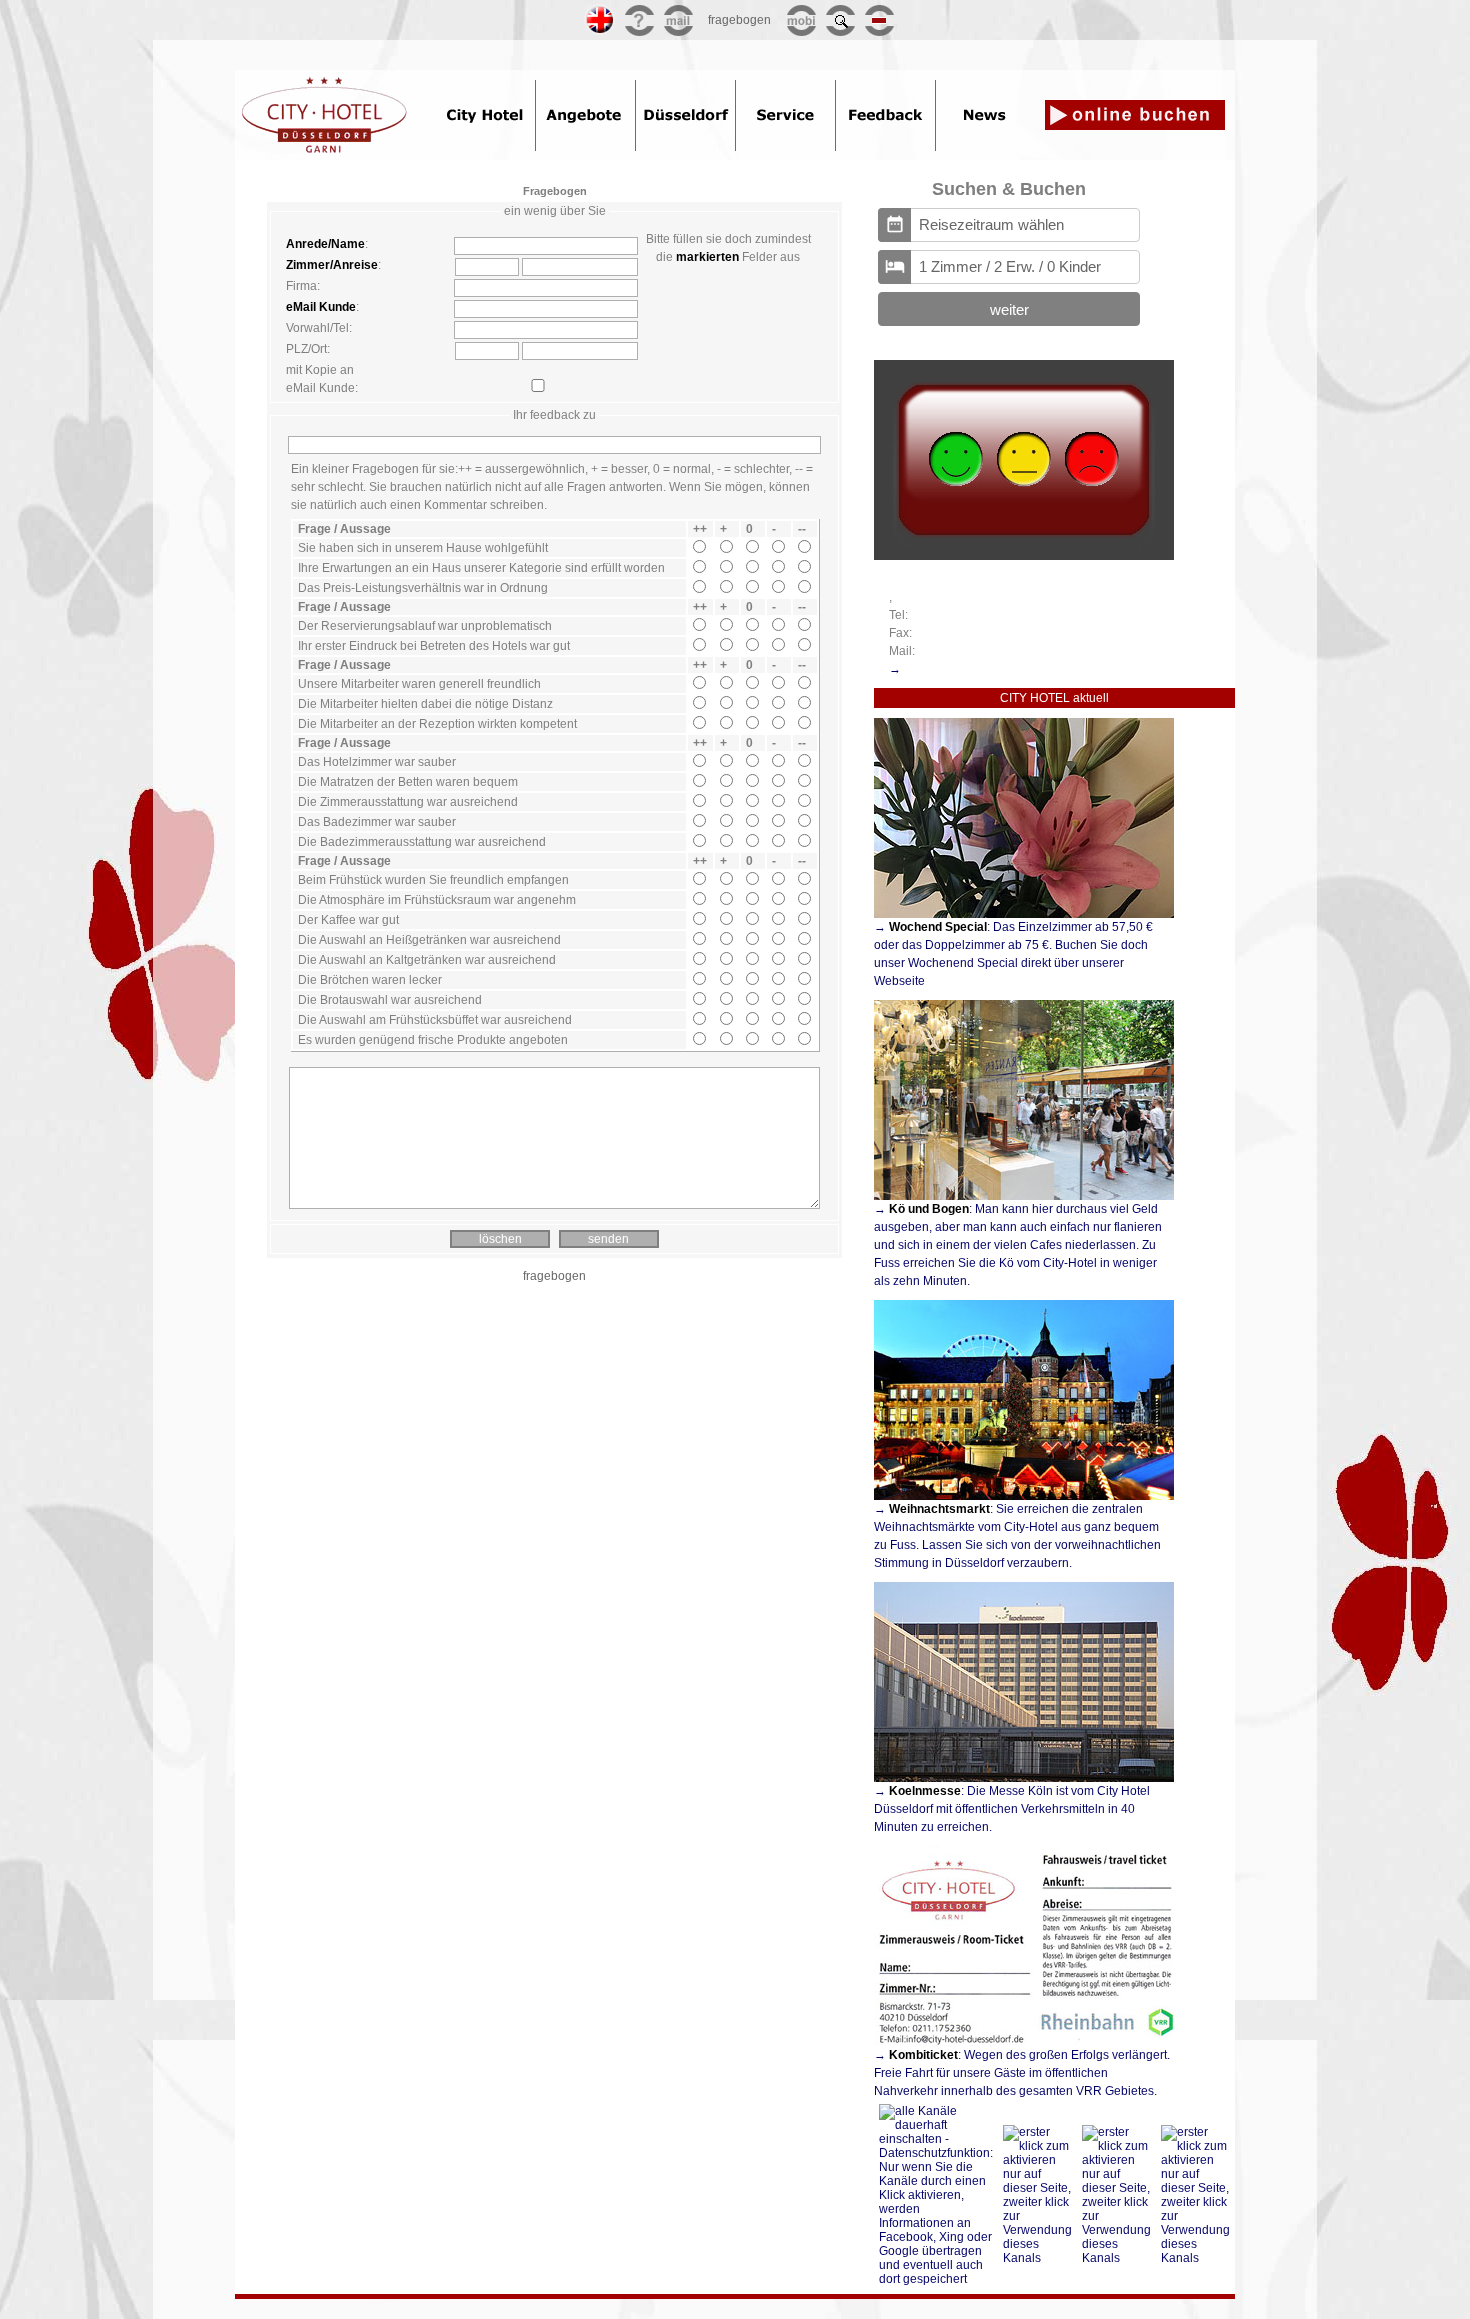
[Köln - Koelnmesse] (1024, 1769)
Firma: (303, 286)
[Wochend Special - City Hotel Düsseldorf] (1024, 905)
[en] (600, 29)
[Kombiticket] (1024, 2033)
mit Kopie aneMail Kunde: (322, 379)
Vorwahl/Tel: (319, 328)
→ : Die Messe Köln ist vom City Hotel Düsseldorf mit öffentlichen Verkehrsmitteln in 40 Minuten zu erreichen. (1012, 1809)
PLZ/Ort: (308, 349)
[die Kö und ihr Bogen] (1024, 1187)
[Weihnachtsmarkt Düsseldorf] (1024, 1487)
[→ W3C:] (577, 20)
